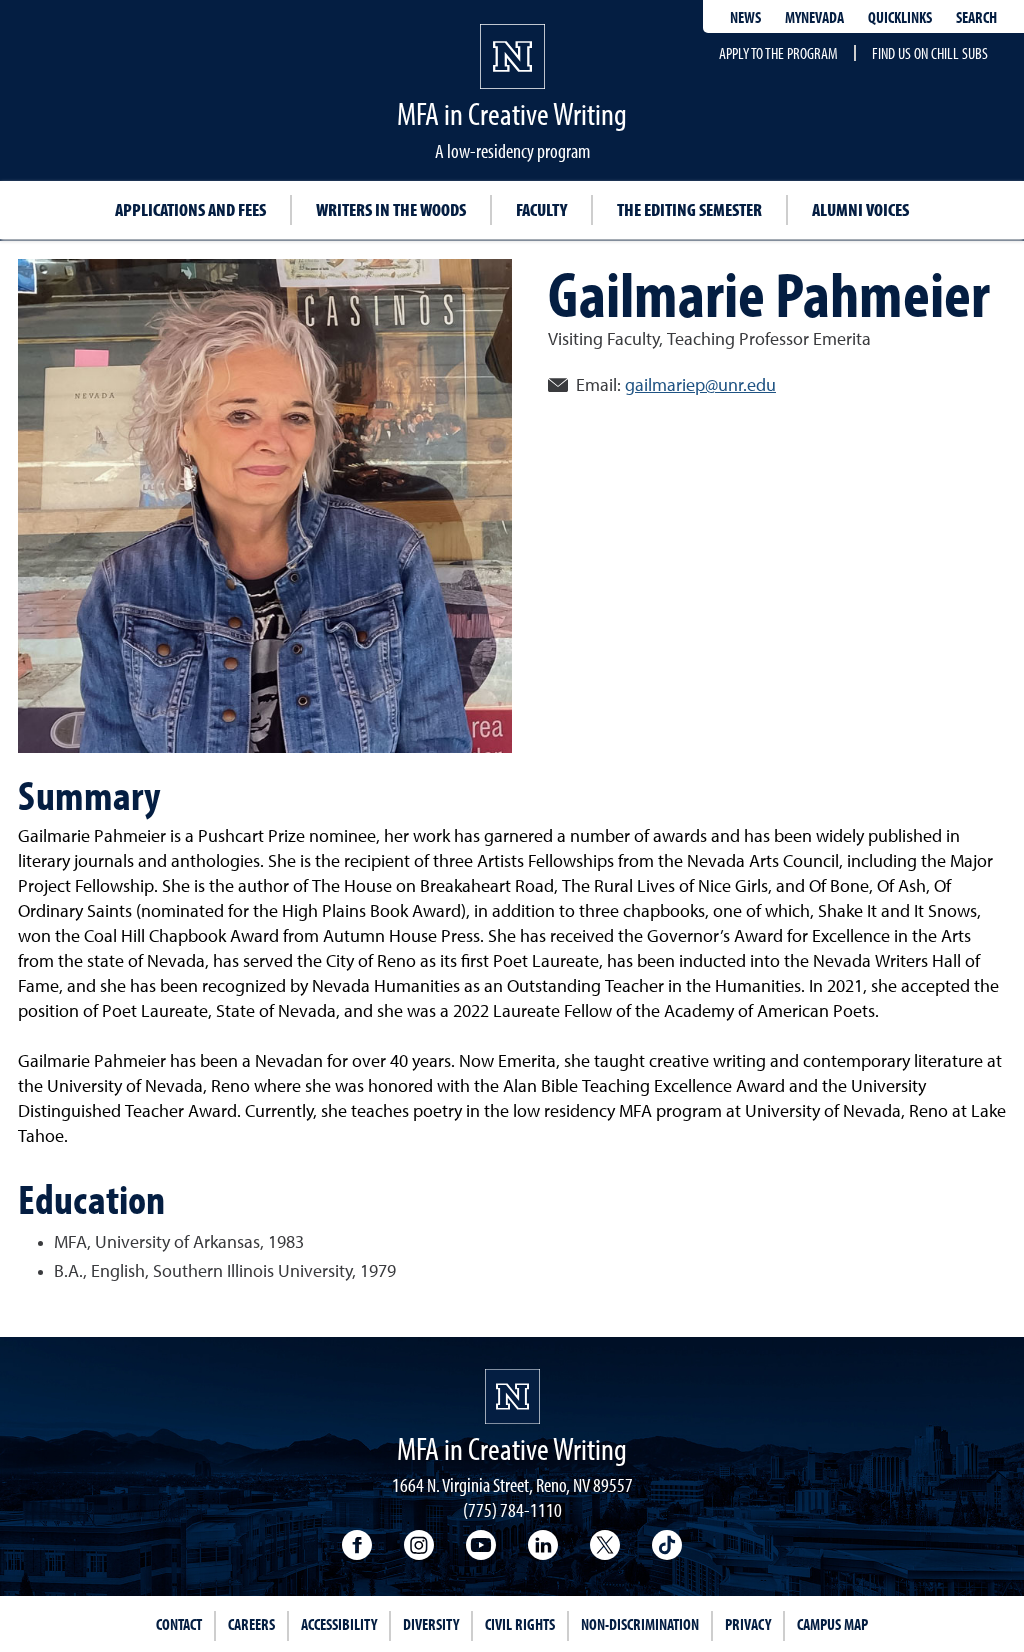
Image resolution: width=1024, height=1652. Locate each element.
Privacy (748, 1624)
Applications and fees (190, 209)
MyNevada (814, 17)
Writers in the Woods (391, 209)
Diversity (431, 1624)
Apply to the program (778, 53)
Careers (251, 1624)
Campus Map (832, 1624)
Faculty (541, 209)
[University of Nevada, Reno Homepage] (512, 1396)
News (745, 17)
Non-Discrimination (640, 1624)
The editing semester (689, 209)
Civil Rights (520, 1624)
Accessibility (339, 1624)
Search (976, 17)
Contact (179, 1624)
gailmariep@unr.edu (700, 386)
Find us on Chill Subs (930, 53)
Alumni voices (860, 209)
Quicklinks (900, 17)
